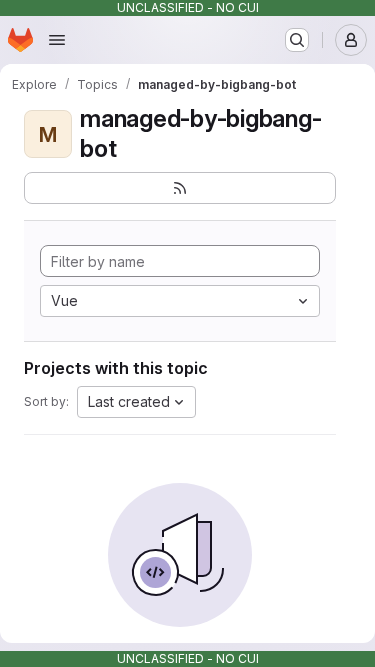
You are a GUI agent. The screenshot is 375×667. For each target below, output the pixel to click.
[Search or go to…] (297, 40)
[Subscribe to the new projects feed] (180, 188)
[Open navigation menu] (57, 40)
